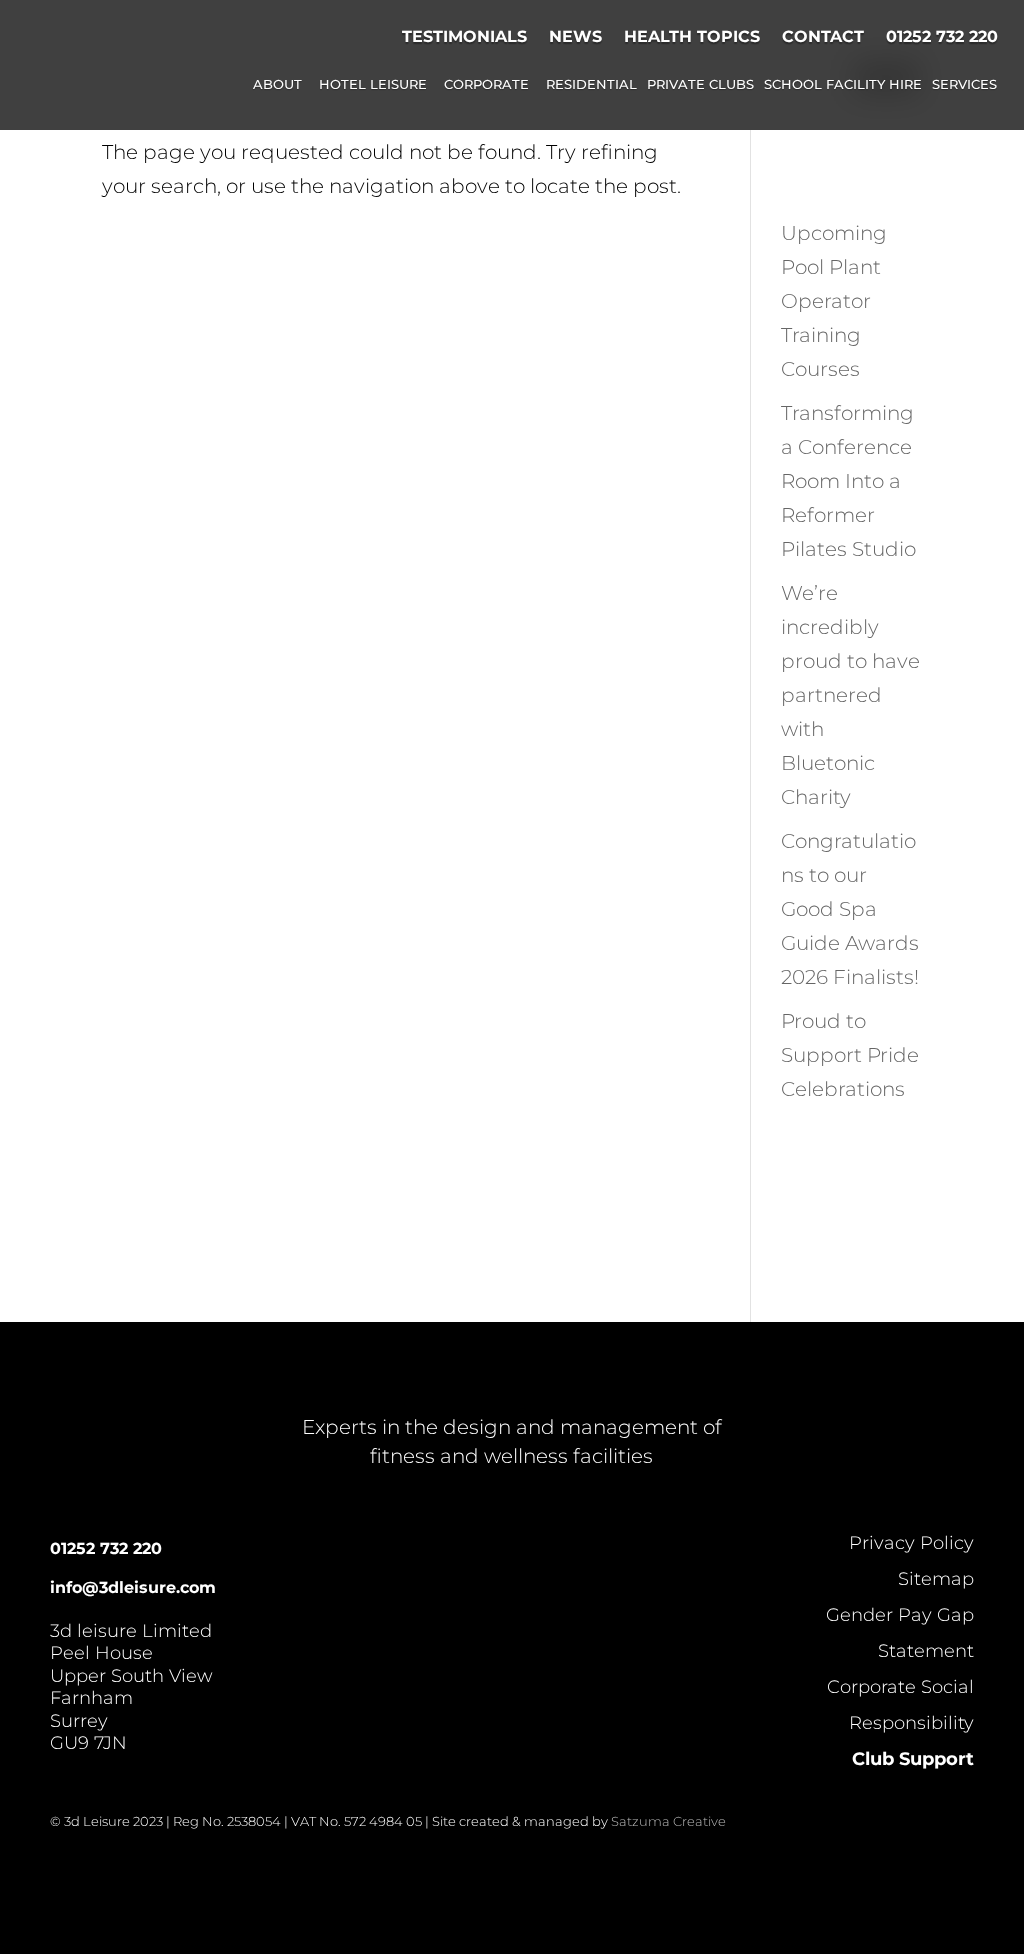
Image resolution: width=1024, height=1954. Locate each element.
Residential (591, 85)
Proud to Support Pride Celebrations (850, 1055)
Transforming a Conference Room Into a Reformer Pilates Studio (848, 481)
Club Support (913, 1759)
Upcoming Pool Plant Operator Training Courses (834, 301)
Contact (823, 36)
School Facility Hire (843, 85)
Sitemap (936, 1579)
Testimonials (464, 36)
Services (964, 85)
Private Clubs (700, 85)
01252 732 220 (942, 36)
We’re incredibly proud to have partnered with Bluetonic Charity (850, 695)
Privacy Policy (911, 1543)
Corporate (486, 85)
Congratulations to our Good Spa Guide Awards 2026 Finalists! (850, 909)
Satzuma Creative (668, 1821)
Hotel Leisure (373, 85)
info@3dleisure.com (133, 1587)
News (575, 36)
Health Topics (692, 36)
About (277, 85)
